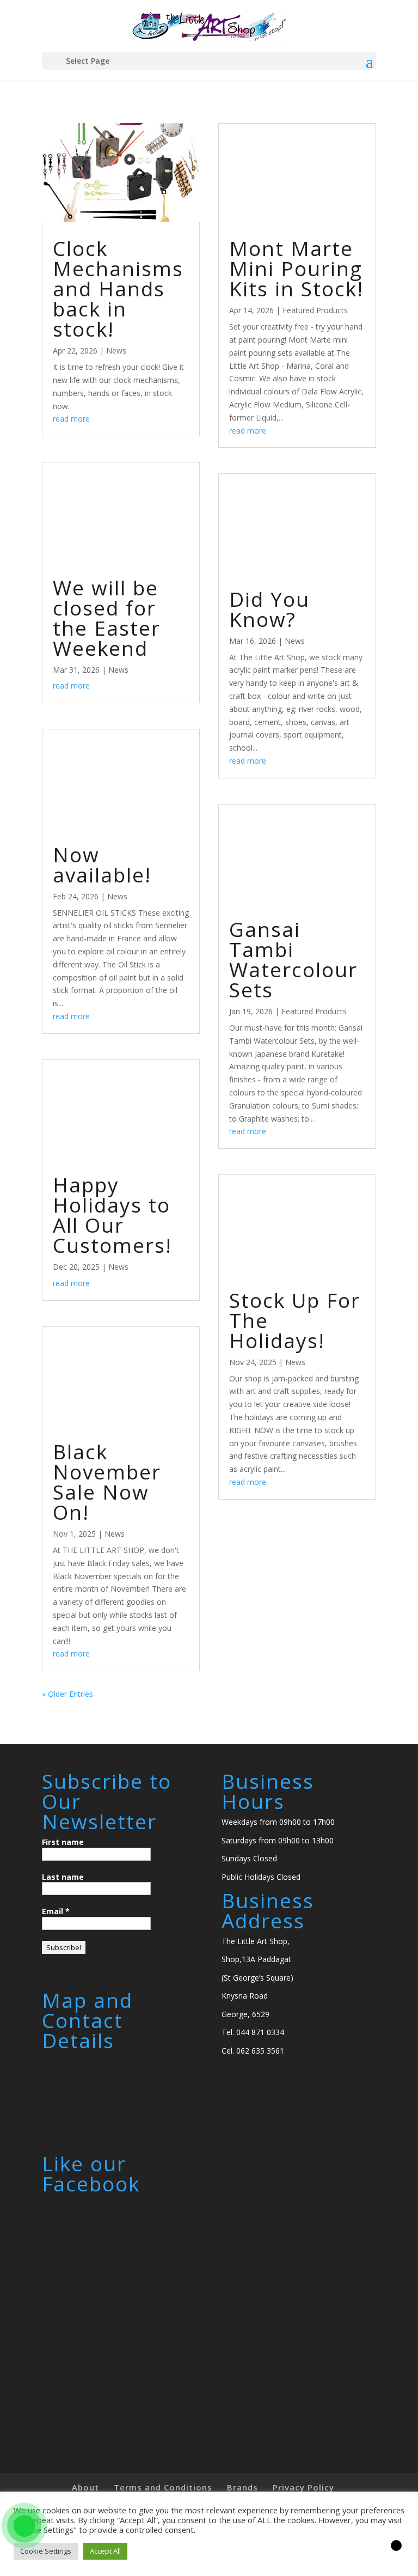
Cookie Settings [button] (46, 2551)
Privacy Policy (303, 2487)
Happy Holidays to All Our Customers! (112, 1215)
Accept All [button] (105, 2551)
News (116, 351)
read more (71, 419)
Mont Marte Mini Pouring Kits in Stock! (296, 268)
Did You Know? (269, 609)
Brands (242, 2487)
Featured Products (315, 310)
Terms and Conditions (163, 2487)
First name (63, 1842)
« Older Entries (67, 1694)
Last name (63, 1877)
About (85, 2487)
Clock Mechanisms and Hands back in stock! (118, 288)
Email (56, 1911)
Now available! (102, 864)
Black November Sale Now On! (107, 1482)
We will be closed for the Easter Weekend (107, 618)
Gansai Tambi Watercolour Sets (293, 959)
